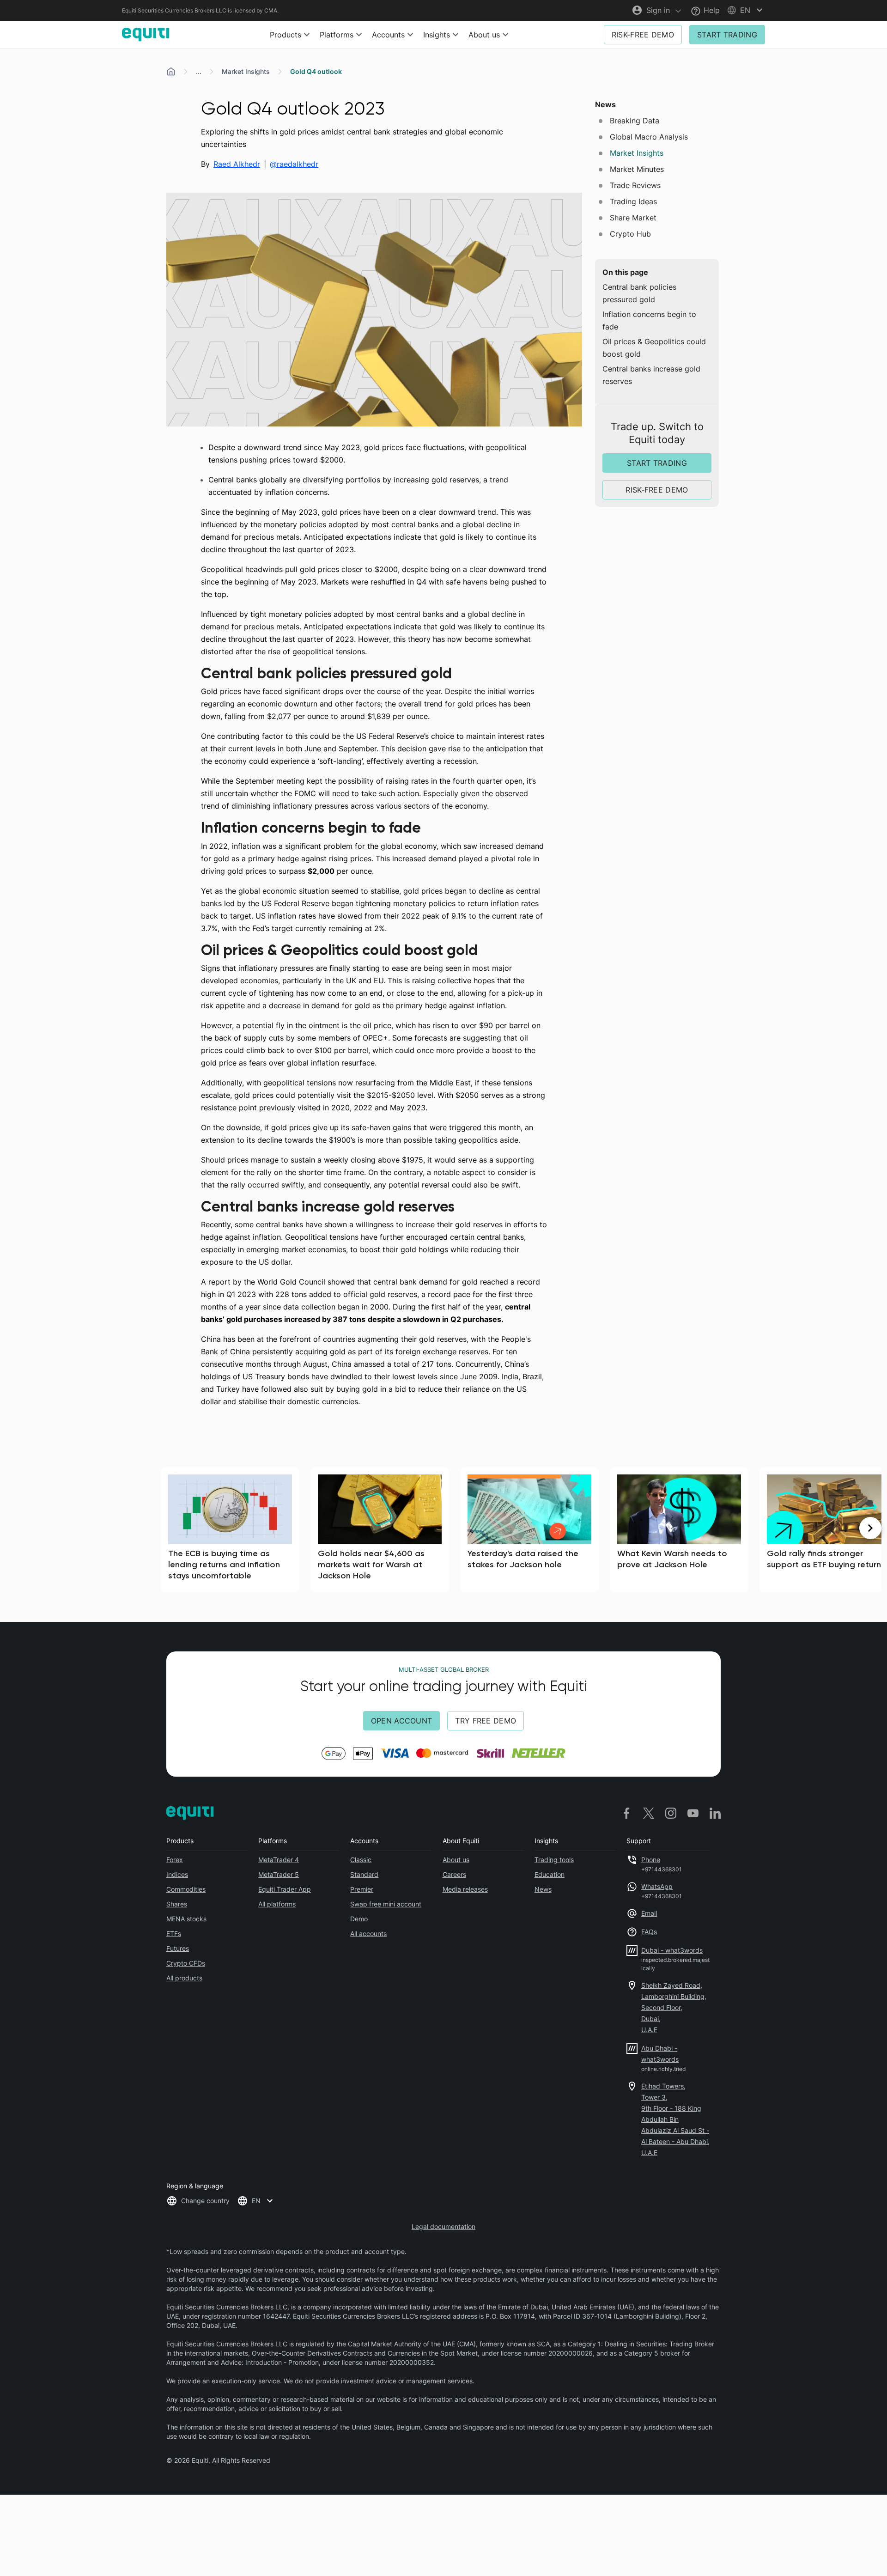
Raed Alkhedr (237, 164)
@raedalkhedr (294, 164)
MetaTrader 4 (279, 1860)
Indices (177, 1874)
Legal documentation (443, 2226)
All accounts (368, 1934)
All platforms (277, 1904)
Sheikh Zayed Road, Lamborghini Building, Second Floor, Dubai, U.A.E (674, 2007)
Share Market (633, 218)
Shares (177, 1904)
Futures (178, 1948)
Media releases (465, 1889)
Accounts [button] (388, 35)
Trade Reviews (635, 185)
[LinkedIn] (715, 1813)
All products (184, 1978)
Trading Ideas (633, 201)
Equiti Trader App (285, 1889)
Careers (454, 1874)
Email (649, 1913)
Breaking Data (635, 121)
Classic (361, 1860)
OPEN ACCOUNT (402, 1721)
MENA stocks (186, 1919)
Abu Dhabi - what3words (660, 2054)
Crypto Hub (630, 234)
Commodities (186, 1889)
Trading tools (554, 1860)
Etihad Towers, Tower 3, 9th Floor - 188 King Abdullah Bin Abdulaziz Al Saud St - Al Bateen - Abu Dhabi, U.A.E (675, 2119)
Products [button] (286, 35)
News (543, 1889)
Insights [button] (437, 35)
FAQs (649, 1932)
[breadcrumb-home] (171, 72)
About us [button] (484, 35)
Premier (362, 1889)
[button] (746, 10)
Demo (359, 1919)
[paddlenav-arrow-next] (870, 1528)
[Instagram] (671, 1813)
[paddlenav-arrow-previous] (17, 1528)
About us (456, 1860)
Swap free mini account (386, 1904)
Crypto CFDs (186, 1963)
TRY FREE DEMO (486, 1721)
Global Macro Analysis (649, 137)
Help (711, 10)
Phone (651, 1860)
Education (550, 1874)
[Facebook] (626, 1813)
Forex (175, 1860)
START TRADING (727, 35)
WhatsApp (657, 1886)
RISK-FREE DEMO (643, 35)
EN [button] (256, 2201)
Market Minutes (637, 169)
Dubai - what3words (672, 1950)
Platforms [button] (337, 35)
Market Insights (246, 71)
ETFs (174, 1934)
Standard (364, 1874)
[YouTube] (693, 1813)
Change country (205, 2201)
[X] (649, 1813)
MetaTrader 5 (279, 1874)
